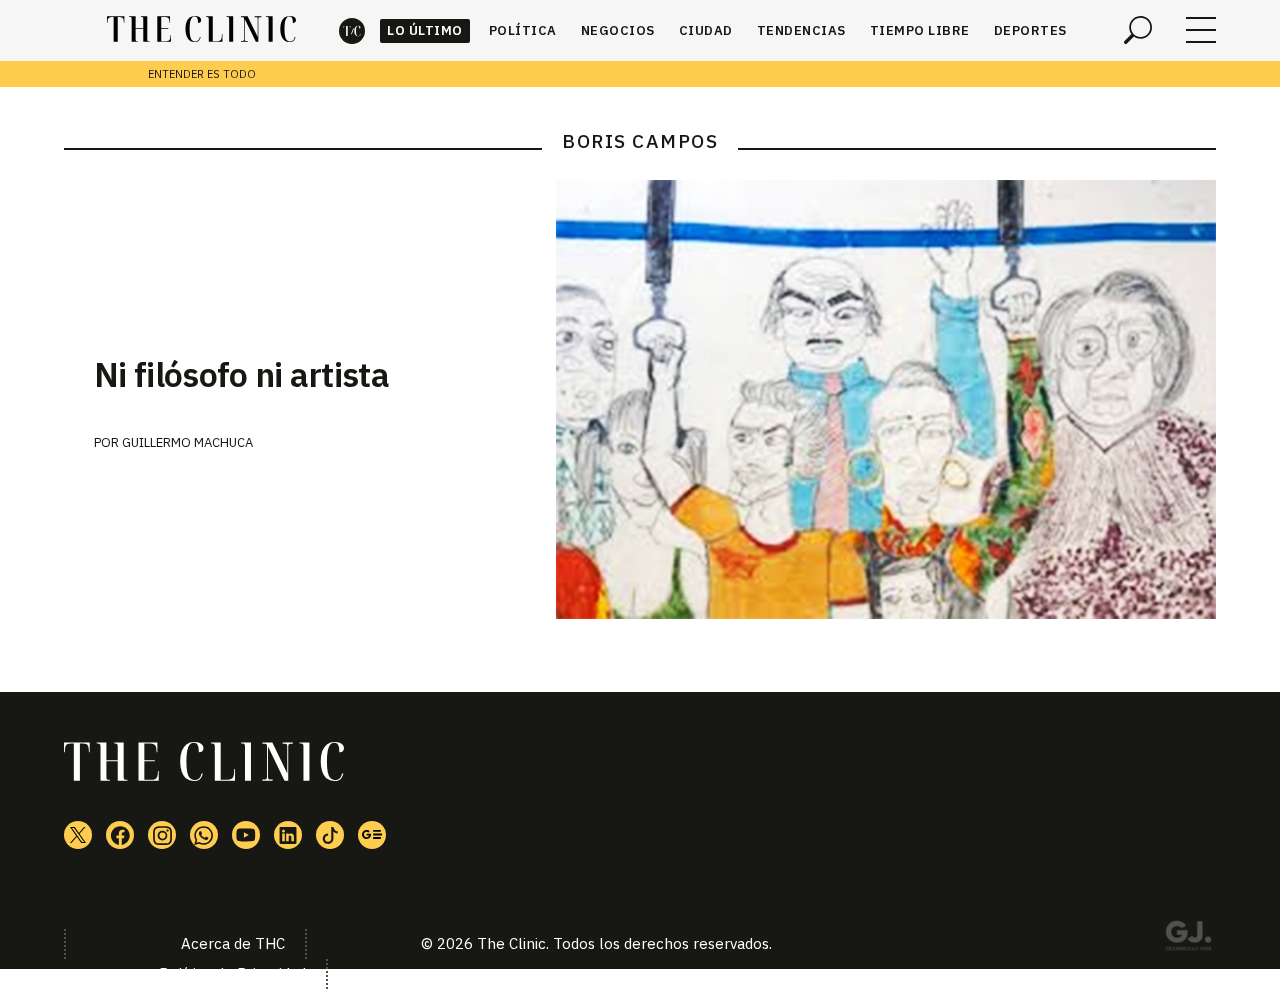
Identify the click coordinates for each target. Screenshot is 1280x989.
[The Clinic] (201, 30)
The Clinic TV (246, 835)
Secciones (1201, 30)
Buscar (1138, 30)
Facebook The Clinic (120, 835)
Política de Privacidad (232, 973)
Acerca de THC (233, 943)
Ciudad (706, 30)
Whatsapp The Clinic (204, 835)
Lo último (425, 30)
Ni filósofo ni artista (241, 374)
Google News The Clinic (372, 835)
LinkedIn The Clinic (288, 835)
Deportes (1030, 30)
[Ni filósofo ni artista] (886, 399)
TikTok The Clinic (330, 835)
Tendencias (801, 30)
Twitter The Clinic (78, 835)
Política (523, 30)
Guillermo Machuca (187, 442)
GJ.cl (1188, 939)
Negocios (618, 30)
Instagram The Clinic (162, 835)
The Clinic (352, 30)
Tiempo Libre (920, 30)
